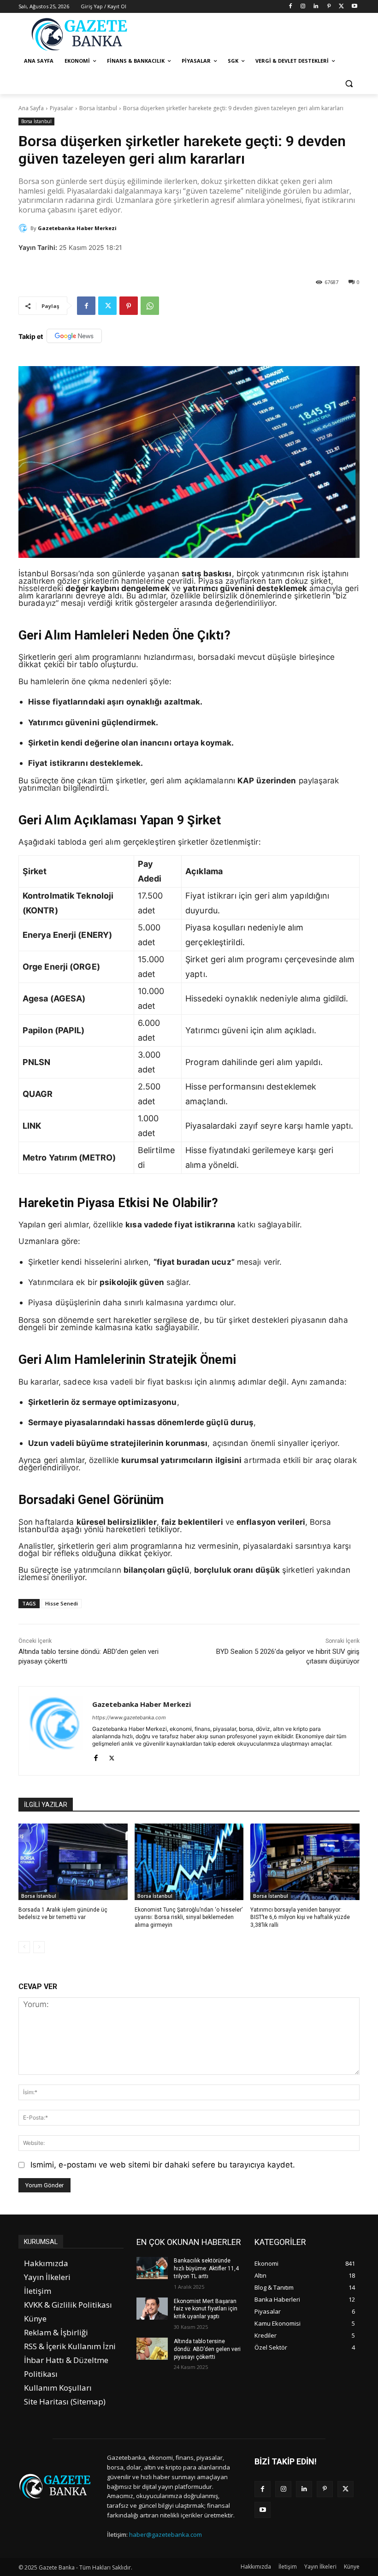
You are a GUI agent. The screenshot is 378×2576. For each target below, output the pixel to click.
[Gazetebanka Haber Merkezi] (24, 228)
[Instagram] (303, 7)
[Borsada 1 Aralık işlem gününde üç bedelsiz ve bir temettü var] (73, 1862)
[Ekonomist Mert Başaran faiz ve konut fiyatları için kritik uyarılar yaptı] (152, 2309)
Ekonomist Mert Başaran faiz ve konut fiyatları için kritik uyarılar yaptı (206, 2309)
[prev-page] (24, 1947)
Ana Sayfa (31, 108)
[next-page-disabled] (39, 1947)
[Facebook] (290, 7)
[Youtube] (354, 7)
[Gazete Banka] (81, 34)
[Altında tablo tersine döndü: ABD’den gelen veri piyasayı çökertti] (152, 2349)
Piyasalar (62, 108)
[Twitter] (341, 7)
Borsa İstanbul (98, 108)
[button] (349, 83)
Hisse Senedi (62, 1603)
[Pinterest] (329, 7)
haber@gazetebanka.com (165, 2535)
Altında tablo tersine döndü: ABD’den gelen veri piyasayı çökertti (207, 2349)
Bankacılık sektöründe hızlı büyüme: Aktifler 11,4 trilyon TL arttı (206, 2268)
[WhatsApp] (150, 306)
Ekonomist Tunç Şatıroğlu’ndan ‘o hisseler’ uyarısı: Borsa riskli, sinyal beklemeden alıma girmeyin (189, 1918)
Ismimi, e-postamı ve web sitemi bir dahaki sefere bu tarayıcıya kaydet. (163, 2165)
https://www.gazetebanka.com (129, 1717)
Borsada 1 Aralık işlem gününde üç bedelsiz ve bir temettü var (63, 1914)
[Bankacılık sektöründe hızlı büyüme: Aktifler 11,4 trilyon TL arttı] (152, 2268)
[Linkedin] (316, 7)
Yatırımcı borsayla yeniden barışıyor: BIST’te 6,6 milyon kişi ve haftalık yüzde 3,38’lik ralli (300, 1918)
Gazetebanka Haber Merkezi (77, 228)
